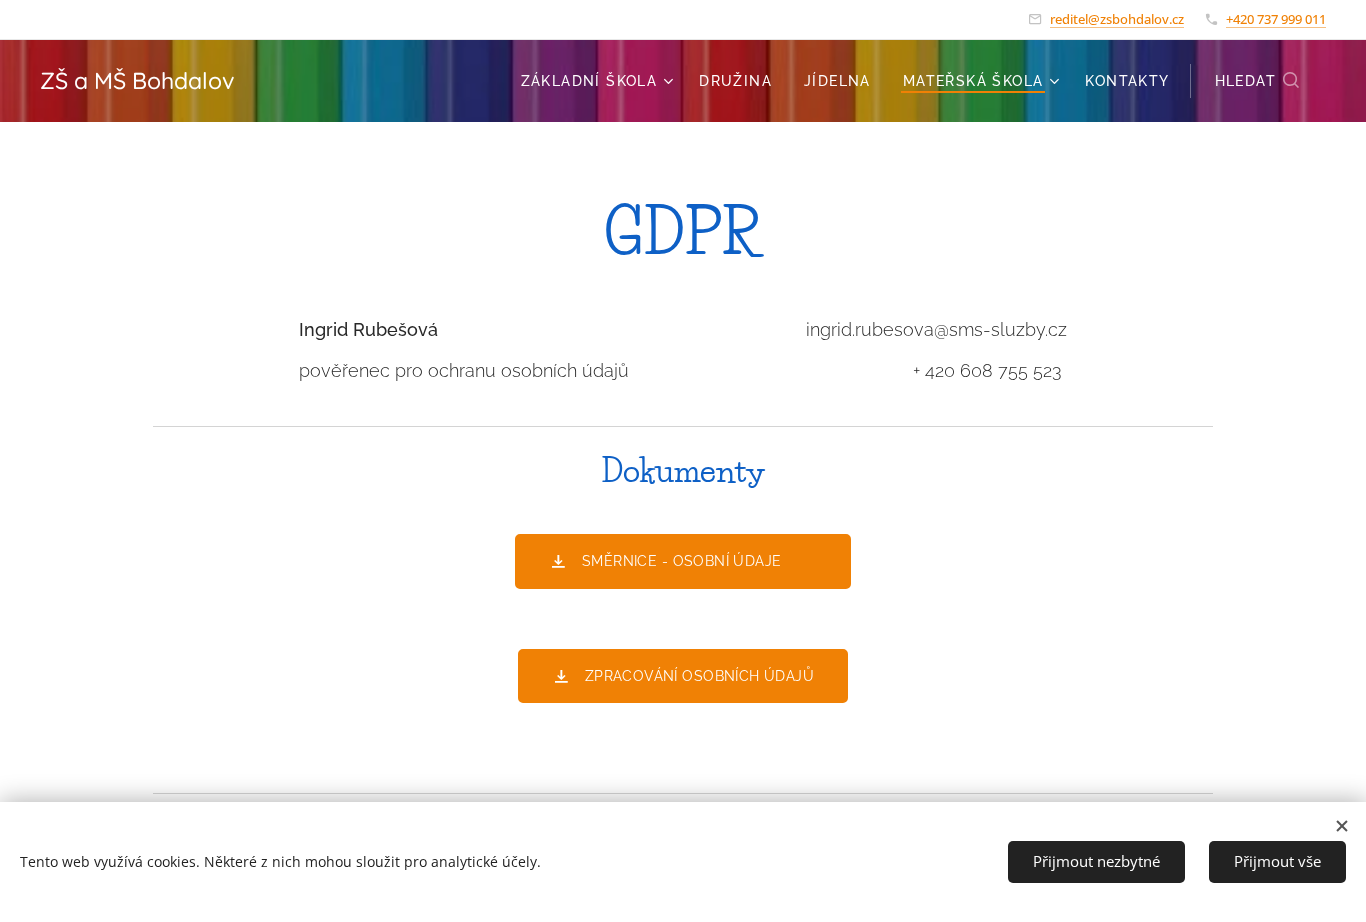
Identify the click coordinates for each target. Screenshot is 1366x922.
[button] (1258, 81)
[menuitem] (600, 81)
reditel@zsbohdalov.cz (1117, 19)
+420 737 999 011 (1276, 19)
